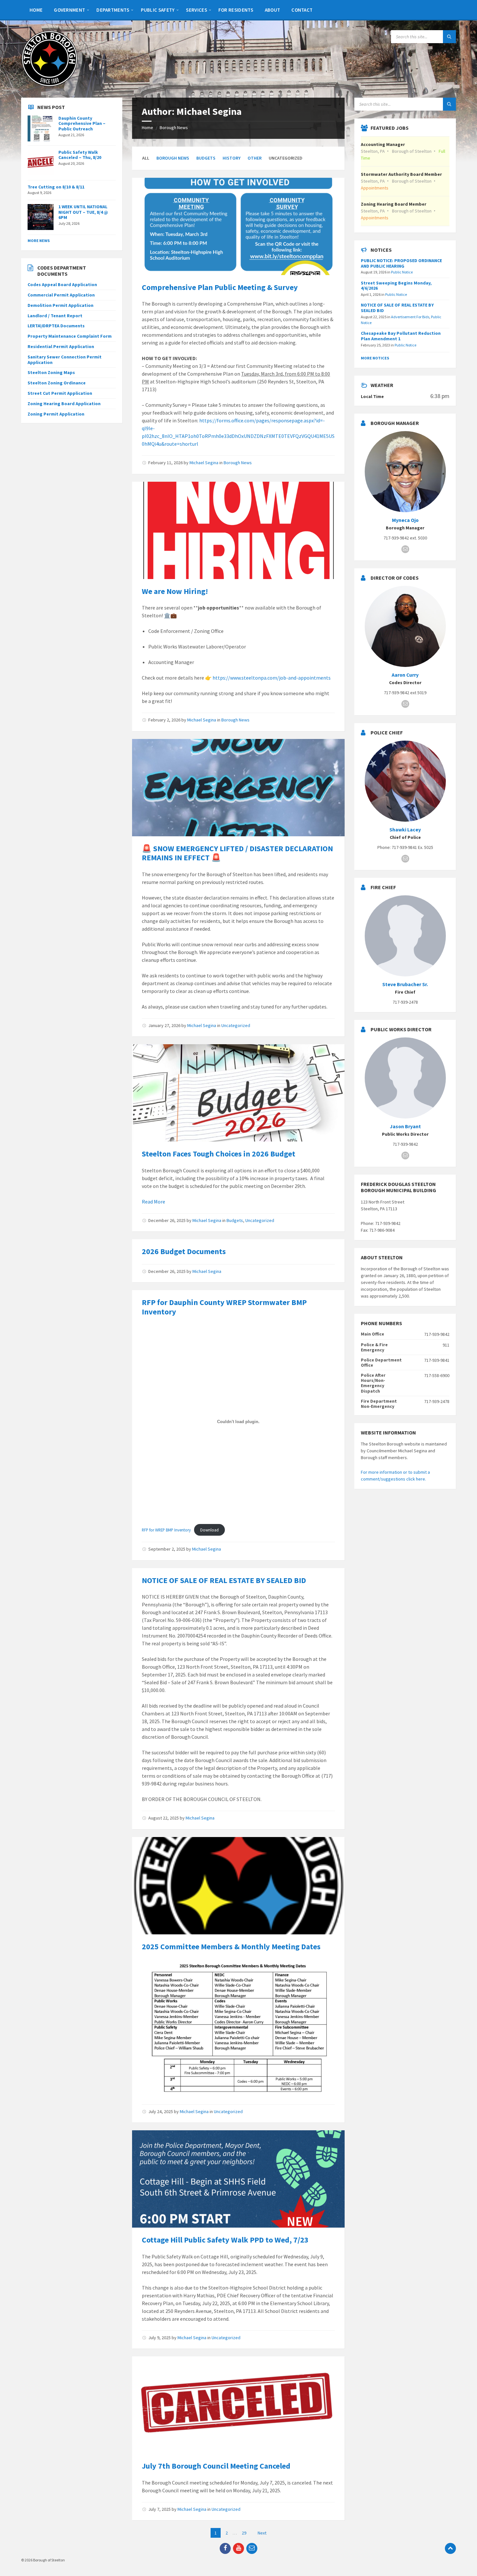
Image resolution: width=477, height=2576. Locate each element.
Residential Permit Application (61, 346)
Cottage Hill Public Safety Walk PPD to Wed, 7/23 (225, 2240)
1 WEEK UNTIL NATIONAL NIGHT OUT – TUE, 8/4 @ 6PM (83, 212)
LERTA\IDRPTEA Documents (56, 326)
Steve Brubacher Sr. (405, 984)
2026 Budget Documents (184, 1251)
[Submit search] (449, 37)
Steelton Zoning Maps (51, 372)
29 (244, 2533)
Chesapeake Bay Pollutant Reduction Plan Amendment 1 (401, 336)
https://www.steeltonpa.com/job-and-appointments (272, 678)
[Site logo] (49, 85)
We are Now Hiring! (175, 591)
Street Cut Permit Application (60, 393)
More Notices (375, 358)
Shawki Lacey (405, 830)
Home (147, 127)
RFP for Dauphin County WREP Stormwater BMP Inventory (224, 1307)
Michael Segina (204, 463)
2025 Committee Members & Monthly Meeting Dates (231, 1947)
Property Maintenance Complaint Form (70, 336)
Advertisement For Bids (410, 317)
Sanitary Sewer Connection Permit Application (65, 360)
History (232, 158)
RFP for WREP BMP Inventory (166, 1530)
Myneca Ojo (405, 520)
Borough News (174, 127)
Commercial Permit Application (61, 295)
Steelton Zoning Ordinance (57, 383)
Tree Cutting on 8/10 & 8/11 (56, 187)
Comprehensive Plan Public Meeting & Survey (220, 287)
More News (39, 241)
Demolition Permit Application (61, 305)
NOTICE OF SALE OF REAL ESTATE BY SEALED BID (224, 1580)
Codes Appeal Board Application (62, 284)
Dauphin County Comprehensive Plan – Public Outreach (82, 124)
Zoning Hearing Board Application (64, 404)
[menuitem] (36, 10)
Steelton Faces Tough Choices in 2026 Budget (219, 1154)
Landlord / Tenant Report (55, 316)
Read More (153, 1202)
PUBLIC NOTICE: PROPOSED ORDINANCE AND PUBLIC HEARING (401, 263)
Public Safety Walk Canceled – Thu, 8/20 (80, 155)
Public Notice (402, 272)
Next (262, 2533)
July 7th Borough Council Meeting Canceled (216, 2466)
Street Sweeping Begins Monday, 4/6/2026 (396, 286)
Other (255, 158)
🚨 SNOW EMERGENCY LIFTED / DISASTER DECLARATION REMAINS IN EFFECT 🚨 (237, 853)
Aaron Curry (405, 675)
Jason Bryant (405, 1126)
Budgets (206, 158)
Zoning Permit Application (56, 414)
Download (209, 1530)
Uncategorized (236, 1025)
